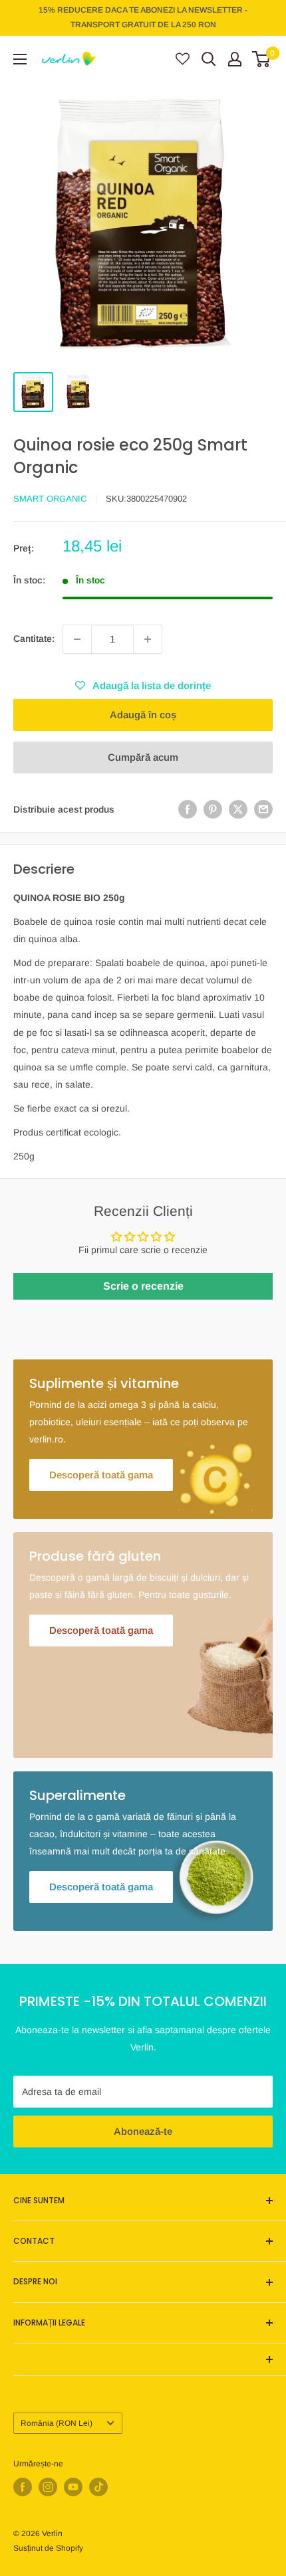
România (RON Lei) (57, 2423)
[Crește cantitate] (148, 639)
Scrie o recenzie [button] (143, 1286)
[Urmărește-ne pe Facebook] (23, 2487)
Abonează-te (143, 2131)
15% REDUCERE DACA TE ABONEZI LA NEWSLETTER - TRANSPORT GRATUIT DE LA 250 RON (143, 17)
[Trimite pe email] (263, 809)
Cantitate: (34, 639)
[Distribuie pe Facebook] (188, 809)
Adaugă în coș (143, 715)
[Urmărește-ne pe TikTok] (98, 2487)
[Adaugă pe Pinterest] (213, 809)
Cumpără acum (143, 757)
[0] (262, 59)
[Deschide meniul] (20, 59)
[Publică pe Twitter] (238, 809)
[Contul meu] (235, 59)
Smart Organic (50, 499)
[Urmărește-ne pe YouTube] (73, 2487)
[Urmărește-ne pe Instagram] (48, 2487)
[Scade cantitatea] (77, 639)
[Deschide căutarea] (209, 59)
